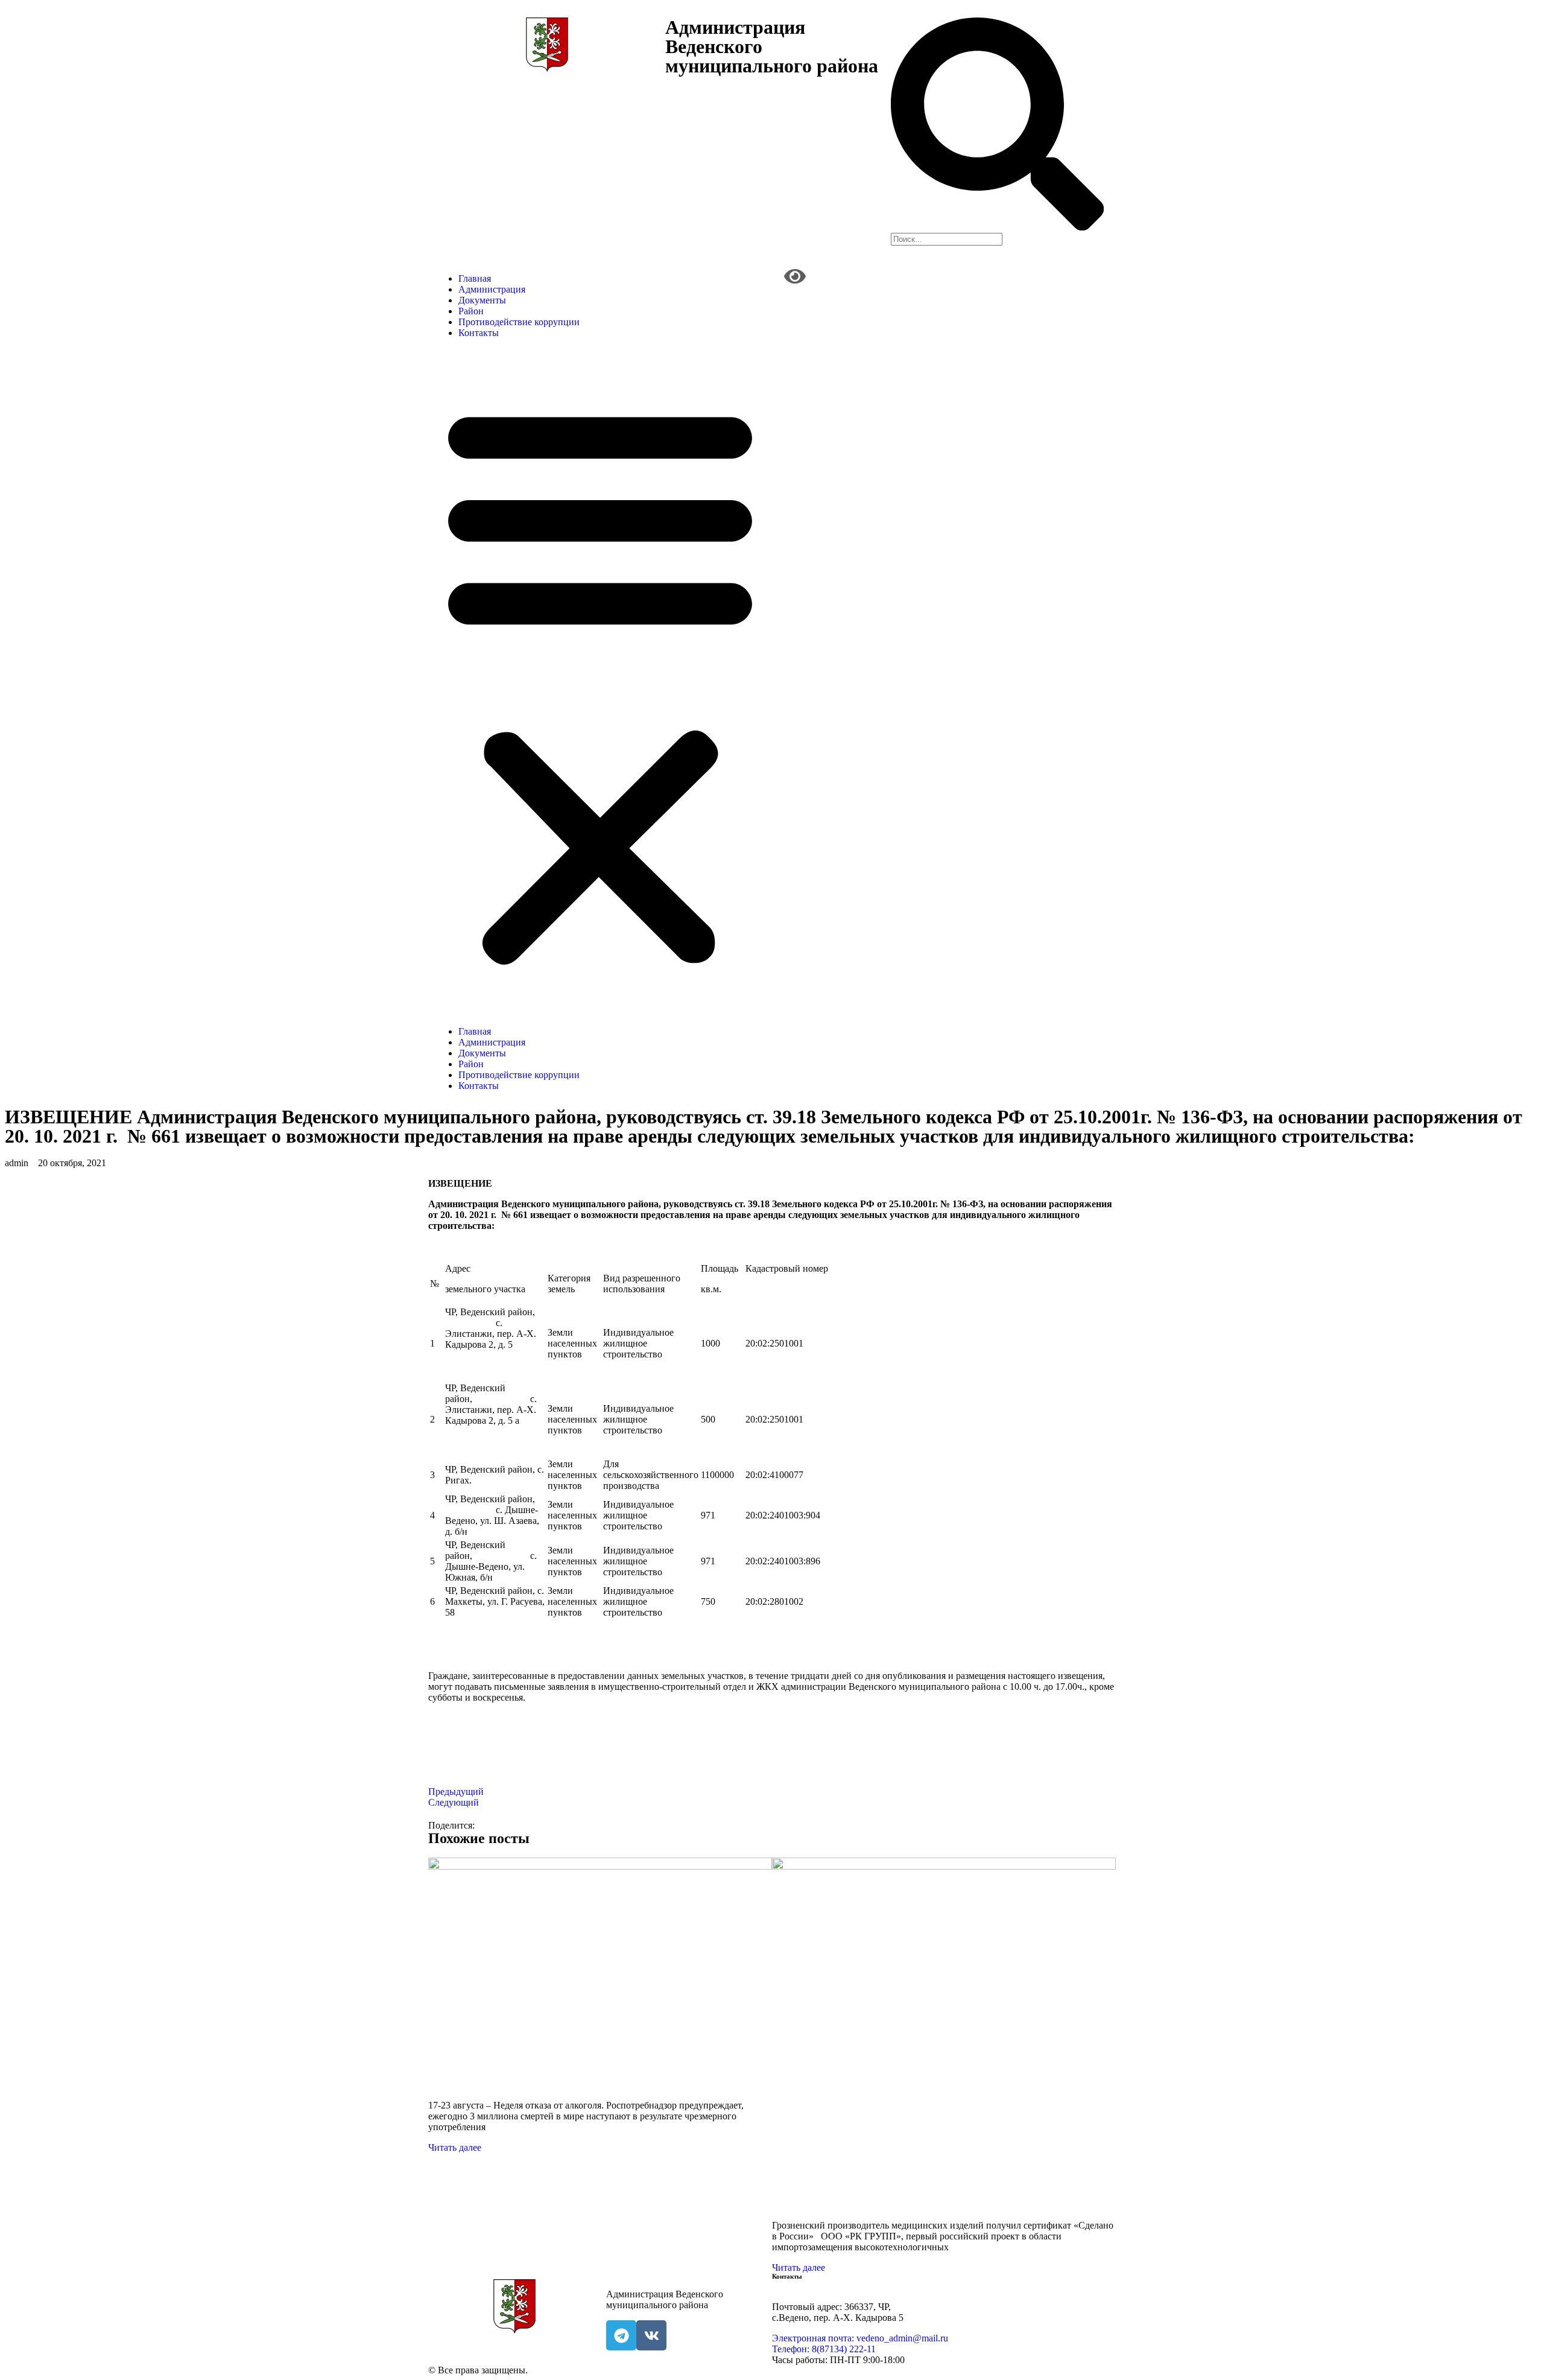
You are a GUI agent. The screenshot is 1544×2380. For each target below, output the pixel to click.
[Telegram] (621, 2335)
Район (471, 311)
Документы (482, 300)
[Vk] (651, 2335)
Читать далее (455, 2147)
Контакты (479, 333)
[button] (600, 682)
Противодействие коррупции (519, 322)
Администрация (492, 289)
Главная (475, 278)
